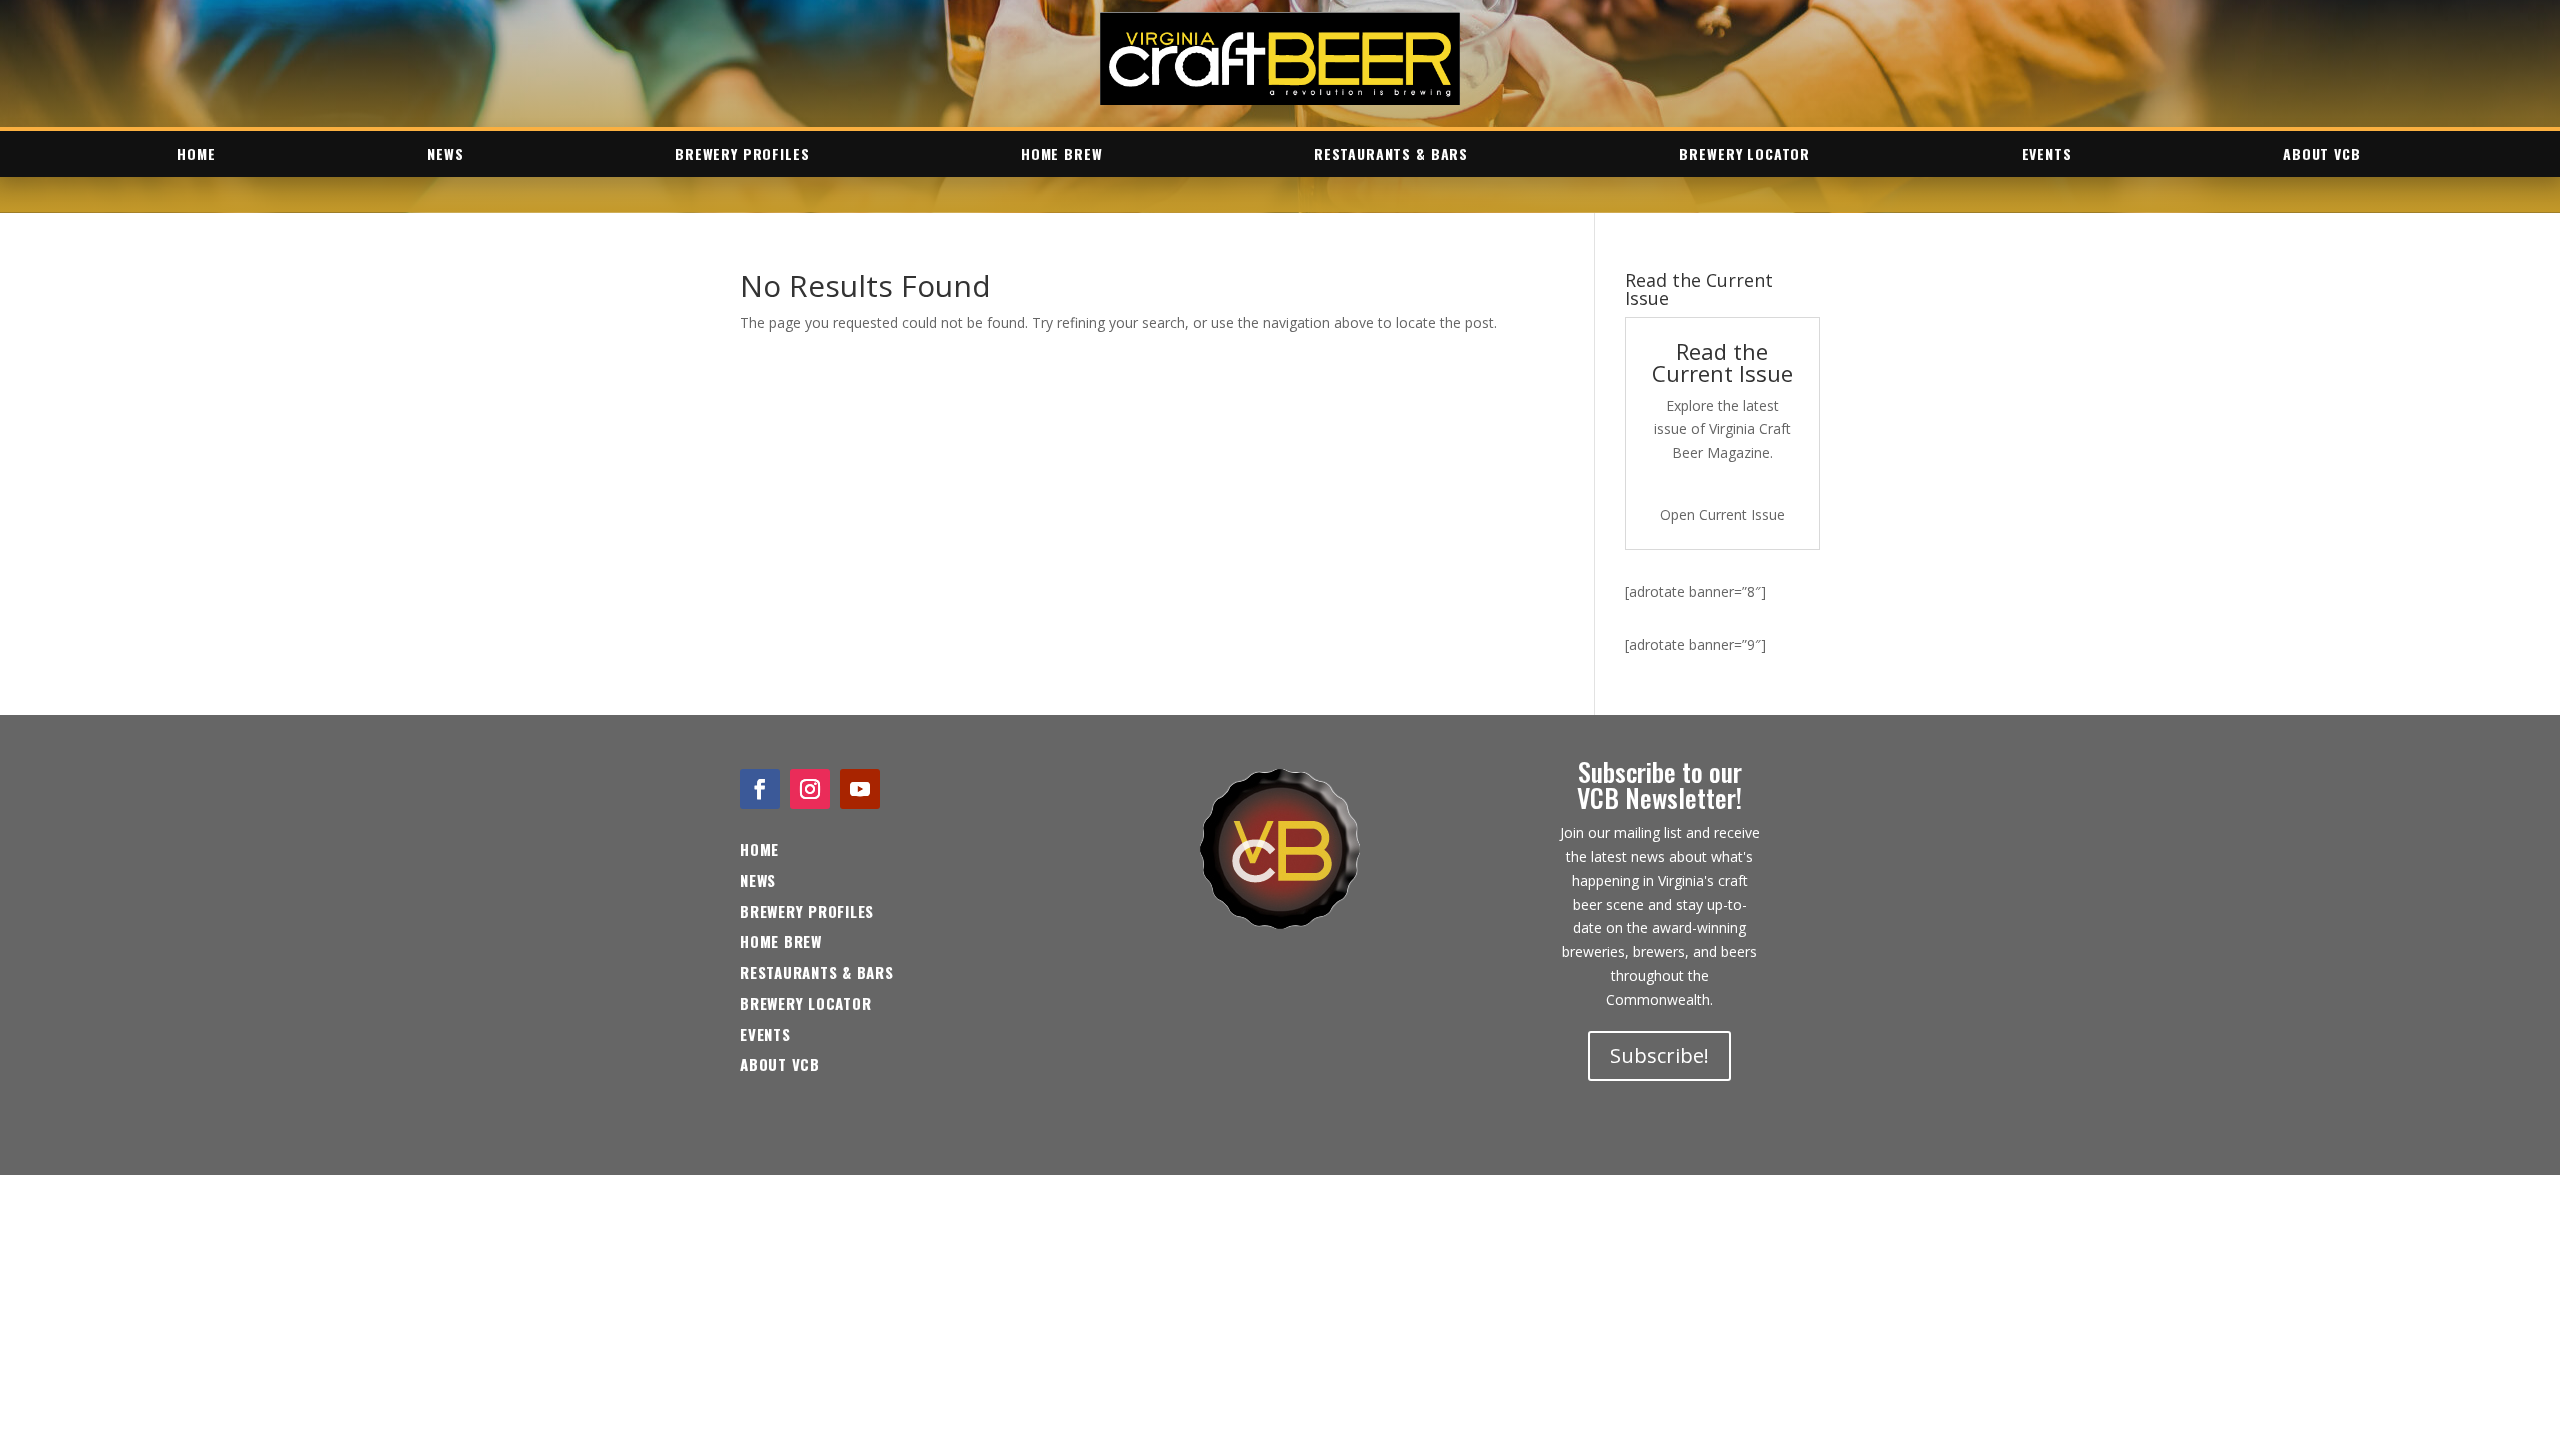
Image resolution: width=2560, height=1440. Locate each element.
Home (196, 153)
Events (2047, 153)
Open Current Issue (1722, 514)
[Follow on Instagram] (810, 789)
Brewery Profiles (742, 153)
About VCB (2322, 153)
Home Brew (1062, 153)
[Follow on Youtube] (860, 789)
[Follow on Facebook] (760, 789)
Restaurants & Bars (1391, 153)
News (445, 153)
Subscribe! (1659, 1055)
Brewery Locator (1744, 153)
